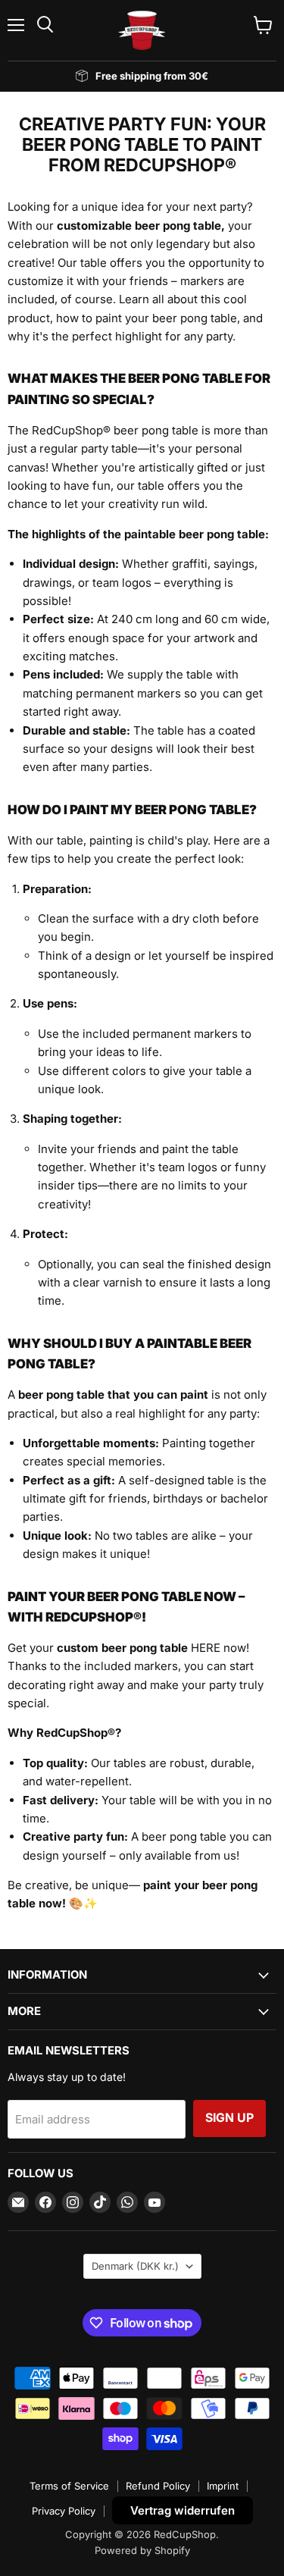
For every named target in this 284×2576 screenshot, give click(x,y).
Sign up (229, 2118)
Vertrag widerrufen (183, 2510)
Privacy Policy (64, 2511)
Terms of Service (69, 2486)
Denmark (135, 2266)
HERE (206, 1648)
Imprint (223, 2486)
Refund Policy (158, 2486)
